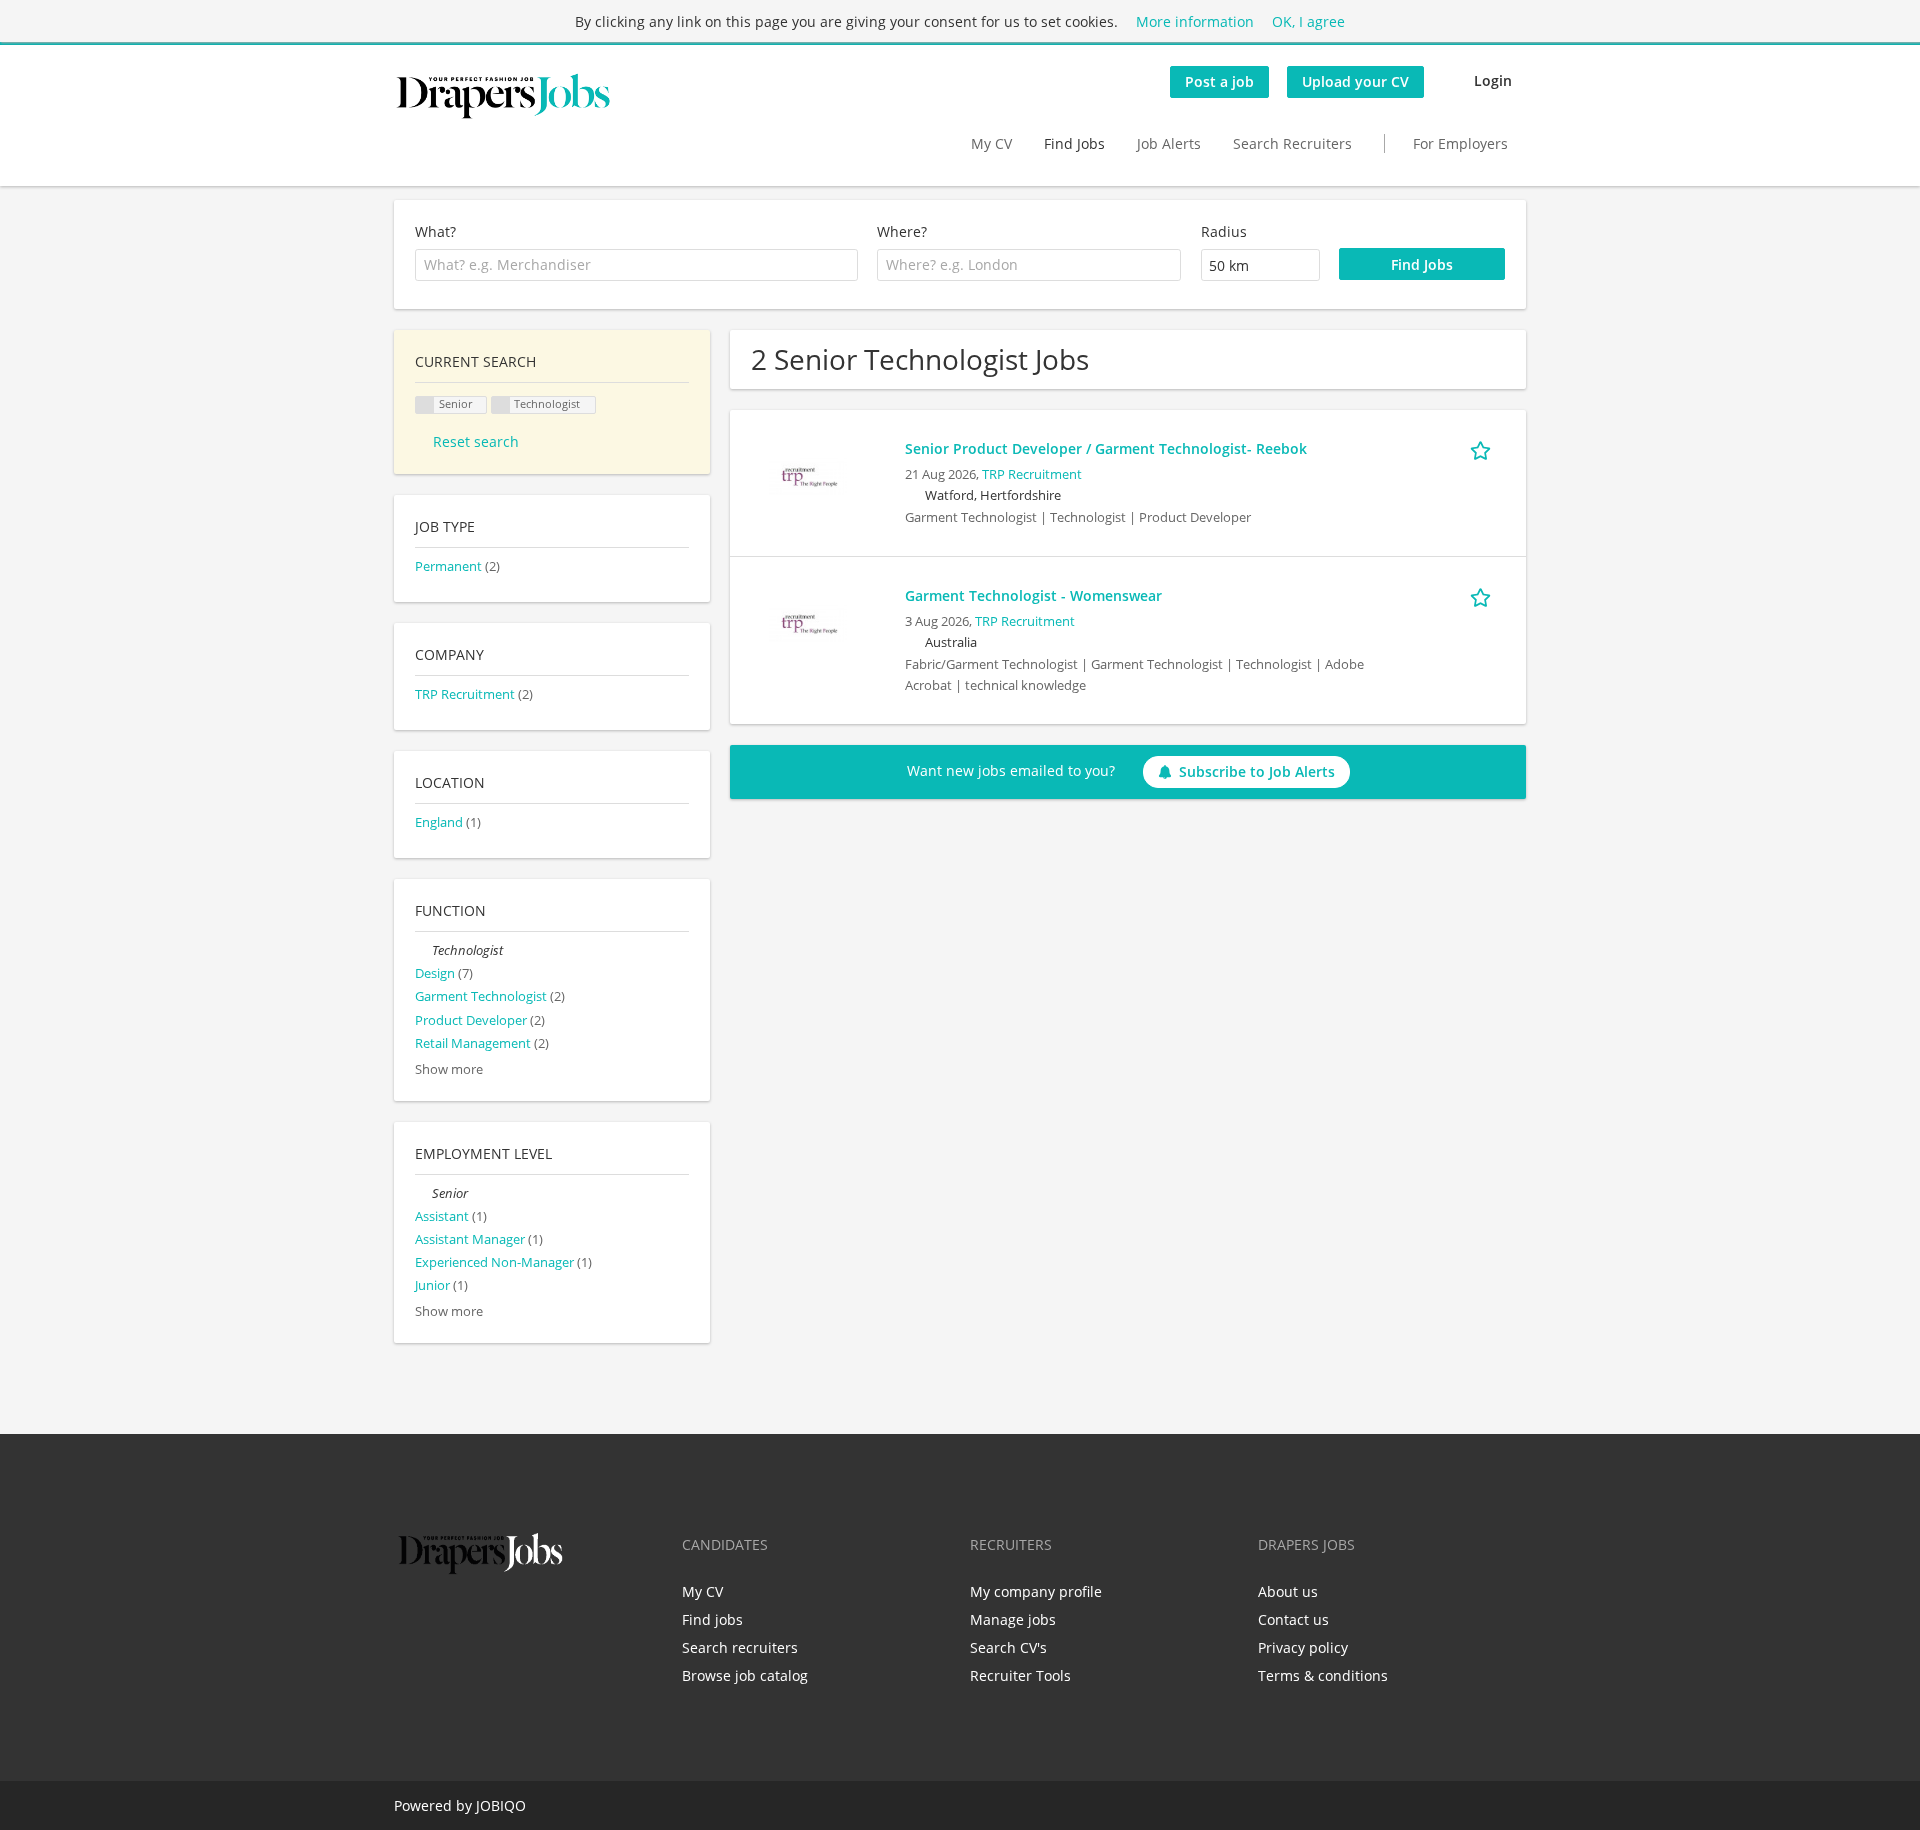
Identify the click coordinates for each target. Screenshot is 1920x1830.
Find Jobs (1074, 143)
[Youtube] (537, 1621)
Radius (1224, 231)
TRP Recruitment (1032, 474)
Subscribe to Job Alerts (1257, 771)
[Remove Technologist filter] (423, 950)
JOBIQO (501, 1805)
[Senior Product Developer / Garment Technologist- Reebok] (808, 475)
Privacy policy (1303, 1647)
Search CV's (1008, 1647)
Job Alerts (1169, 143)
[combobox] (636, 265)
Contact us (1293, 1619)
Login (1493, 80)
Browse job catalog (745, 1675)
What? (435, 231)
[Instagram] (507, 1621)
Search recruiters (740, 1647)
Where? (902, 231)
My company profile (1036, 1591)
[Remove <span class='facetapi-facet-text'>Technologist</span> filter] (501, 405)
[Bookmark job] (1484, 448)
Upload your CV (1355, 81)
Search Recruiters (1292, 143)
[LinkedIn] (474, 1621)
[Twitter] (441, 1621)
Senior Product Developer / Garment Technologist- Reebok (1106, 448)
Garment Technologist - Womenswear (1033, 595)
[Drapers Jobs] (503, 96)
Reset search (476, 441)
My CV (991, 143)
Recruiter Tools (1020, 1675)
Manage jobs (1013, 1619)
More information (1195, 21)
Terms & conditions (1323, 1675)
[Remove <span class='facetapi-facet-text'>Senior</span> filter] (425, 405)
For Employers (1460, 143)
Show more (449, 1069)
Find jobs (712, 1619)
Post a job (1219, 81)
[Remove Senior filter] (423, 1193)
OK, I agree (1308, 21)
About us (1288, 1591)
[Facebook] (408, 1621)
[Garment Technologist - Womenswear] (808, 622)
